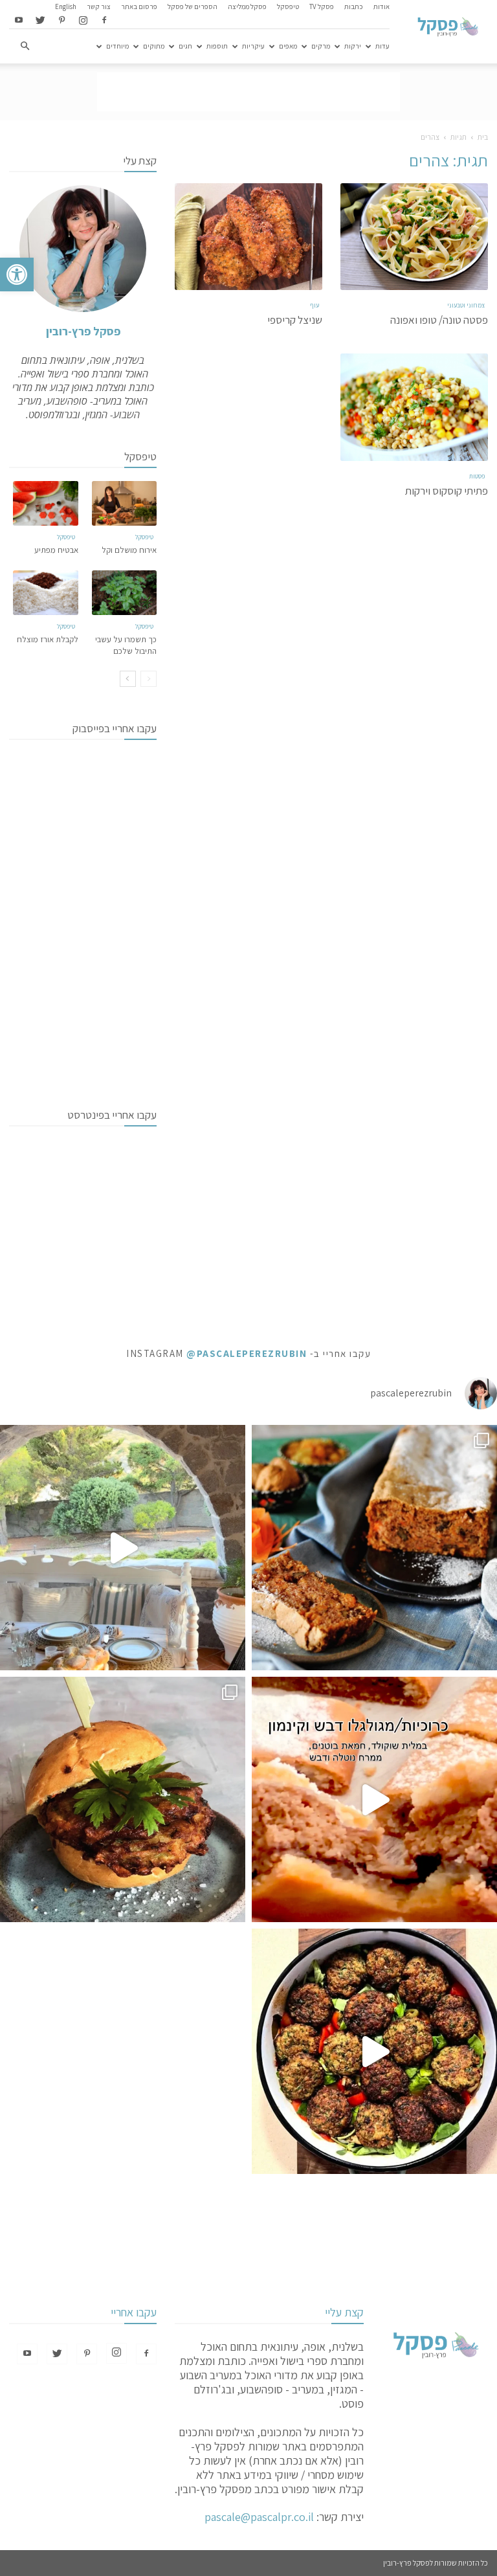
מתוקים (154, 46)
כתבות (354, 6)
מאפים (288, 46)
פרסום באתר (139, 6)
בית (483, 137)
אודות (381, 6)
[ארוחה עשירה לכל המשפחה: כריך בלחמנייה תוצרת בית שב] (123, 1799)
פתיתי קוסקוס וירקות (447, 491)
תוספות (217, 46)
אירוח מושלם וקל (129, 550)
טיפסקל (288, 6)
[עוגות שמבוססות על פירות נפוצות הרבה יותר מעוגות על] (374, 1548)
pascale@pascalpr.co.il (259, 2517)
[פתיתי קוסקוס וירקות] (414, 407)
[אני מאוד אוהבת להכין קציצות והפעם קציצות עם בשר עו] (374, 2051)
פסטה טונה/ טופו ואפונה (439, 320)
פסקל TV (322, 6)
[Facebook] (104, 21)
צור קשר (99, 6)
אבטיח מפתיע (56, 550)
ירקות (353, 46)
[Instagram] (83, 21)
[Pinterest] (61, 21)
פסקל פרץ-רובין (83, 331)
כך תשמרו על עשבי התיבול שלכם (126, 645)
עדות (382, 46)
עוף (315, 305)
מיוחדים (117, 46)
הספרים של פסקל (193, 6)
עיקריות (253, 46)
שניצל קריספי (295, 320)
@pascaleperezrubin (247, 1353)
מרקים (321, 46)
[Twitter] (40, 21)
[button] (17, 274)
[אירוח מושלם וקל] (125, 503)
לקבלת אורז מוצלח (48, 639)
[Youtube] (19, 21)
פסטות (477, 476)
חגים (185, 46)
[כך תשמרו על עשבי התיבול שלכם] (125, 593)
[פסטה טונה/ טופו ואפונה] (414, 237)
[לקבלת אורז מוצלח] (46, 593)
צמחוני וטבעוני (466, 305)
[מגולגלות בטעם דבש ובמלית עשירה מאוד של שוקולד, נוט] (374, 1799)
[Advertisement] (248, 92)
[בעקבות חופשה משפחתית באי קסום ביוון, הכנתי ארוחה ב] (123, 1548)
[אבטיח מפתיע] (46, 503)
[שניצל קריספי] (248, 237)
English (66, 6)
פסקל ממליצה (247, 6)
